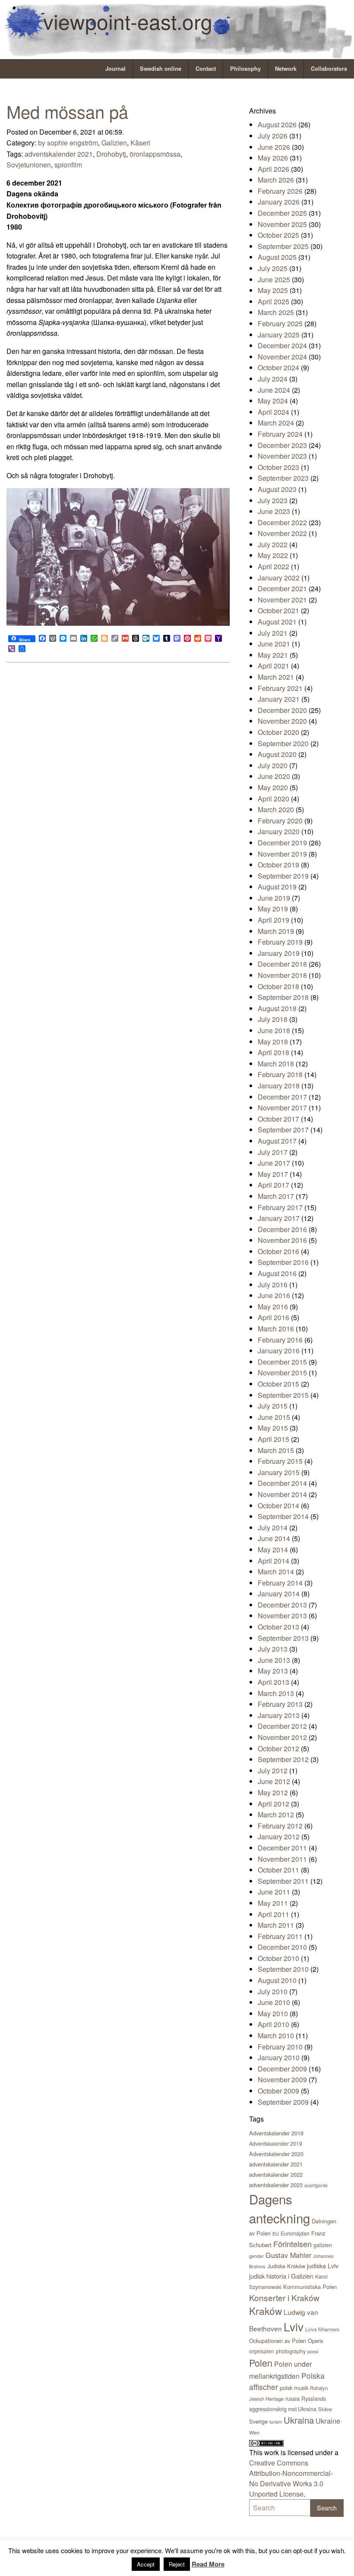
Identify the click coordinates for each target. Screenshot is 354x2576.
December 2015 (282, 1362)
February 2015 (280, 1461)
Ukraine (328, 2421)
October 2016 (278, 1251)
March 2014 (276, 1572)
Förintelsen (292, 2244)
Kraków (265, 2311)
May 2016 (273, 1307)
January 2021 (279, 699)
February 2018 (280, 1074)
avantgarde (316, 2185)
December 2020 (282, 710)
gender (256, 2256)
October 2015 (278, 1384)
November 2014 (282, 1494)
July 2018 (273, 1019)
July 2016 (273, 1285)
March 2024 (276, 423)
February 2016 (280, 1340)
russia (292, 2398)
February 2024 (280, 434)
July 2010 (273, 1991)
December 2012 (282, 1726)
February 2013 (280, 1704)
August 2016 (277, 1273)
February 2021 (280, 688)
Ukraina (299, 2420)
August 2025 (277, 257)
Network (286, 69)
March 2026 (276, 180)
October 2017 (278, 1119)
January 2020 (279, 831)
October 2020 (278, 732)
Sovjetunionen (29, 165)
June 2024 (274, 390)
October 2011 (278, 1870)
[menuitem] (116, 69)
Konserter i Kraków (284, 2297)
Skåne (325, 2409)
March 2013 (276, 1693)
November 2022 (282, 533)
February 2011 (280, 1936)
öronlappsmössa (155, 154)
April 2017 (273, 1185)
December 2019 (282, 843)
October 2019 (278, 865)
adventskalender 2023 (276, 2185)
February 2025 (280, 323)
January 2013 (279, 1715)
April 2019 (273, 920)
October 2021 (278, 610)
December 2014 (282, 1483)
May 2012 (273, 1792)
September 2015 (283, 1395)
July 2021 (273, 633)
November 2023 (282, 456)
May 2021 (273, 655)
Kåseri (140, 143)
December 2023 (282, 445)
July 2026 (273, 136)
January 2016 (279, 1351)
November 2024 (282, 357)
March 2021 (276, 677)
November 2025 (282, 224)
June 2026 (274, 147)
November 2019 (282, 854)
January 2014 (279, 1594)
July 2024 (273, 379)
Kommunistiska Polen (310, 2287)
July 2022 (273, 544)
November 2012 (282, 1737)
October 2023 (278, 467)
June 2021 (274, 644)
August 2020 (277, 754)
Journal (115, 69)
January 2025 (279, 335)
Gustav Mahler (288, 2255)
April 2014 (273, 1561)
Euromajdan (295, 2233)
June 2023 (274, 511)
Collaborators (329, 69)
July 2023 (273, 500)
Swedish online (161, 69)
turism (276, 2422)
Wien (254, 2432)
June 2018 (274, 1030)
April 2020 (273, 799)
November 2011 (282, 1859)
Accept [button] (146, 2564)
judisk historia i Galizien (281, 2276)
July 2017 (273, 1152)
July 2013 (273, 1649)
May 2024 (273, 401)
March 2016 (276, 1329)
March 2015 (276, 1450)
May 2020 (273, 787)
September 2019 (283, 876)
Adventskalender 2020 (276, 2154)
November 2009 (282, 2079)
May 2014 (273, 1550)
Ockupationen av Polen (278, 2341)
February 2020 (280, 821)
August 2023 (277, 489)
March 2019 (276, 931)
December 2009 (282, 2069)
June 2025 (274, 279)
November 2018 (282, 975)
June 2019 (274, 898)
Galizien (114, 143)
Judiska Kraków (286, 2266)
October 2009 (278, 2091)
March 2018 (276, 1064)
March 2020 (276, 809)
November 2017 (282, 1108)
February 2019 (280, 942)
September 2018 (283, 997)
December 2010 (282, 1947)
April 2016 (273, 1317)
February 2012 (280, 1826)
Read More (208, 2564)
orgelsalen (262, 2351)
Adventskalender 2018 (276, 2133)
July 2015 (273, 1406)
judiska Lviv (323, 2265)
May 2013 (273, 1671)
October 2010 (278, 1958)
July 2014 (273, 1528)
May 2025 (273, 290)
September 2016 (283, 1262)
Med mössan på (67, 111)
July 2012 (273, 1770)
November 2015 (282, 1373)
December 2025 (282, 213)
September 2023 (283, 478)
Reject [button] (177, 2564)
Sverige (258, 2421)
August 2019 (277, 887)
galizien (323, 2245)
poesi (313, 2351)
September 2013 (283, 1638)
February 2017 (280, 1207)
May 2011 (273, 1903)
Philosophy (245, 69)
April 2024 (273, 412)
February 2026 (280, 191)
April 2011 (273, 1914)
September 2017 (283, 1130)
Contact (206, 69)
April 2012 (273, 1804)
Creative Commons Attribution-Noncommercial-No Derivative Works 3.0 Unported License (291, 2478)
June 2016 (274, 1295)
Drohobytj (111, 154)
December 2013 (282, 1605)
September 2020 (283, 743)
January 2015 (279, 1472)
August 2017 (277, 1141)
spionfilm (68, 165)
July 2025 (273, 268)
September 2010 (283, 1969)
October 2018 (278, 986)
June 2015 (274, 1417)
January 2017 (279, 1218)
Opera (315, 2341)
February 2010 (280, 2047)
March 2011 (276, 1925)
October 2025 (278, 235)
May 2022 (273, 555)
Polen (261, 2363)
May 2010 (273, 2013)
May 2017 (273, 1174)
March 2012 (276, 1815)
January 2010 (279, 2057)
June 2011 (274, 1892)
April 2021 (273, 666)
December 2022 (282, 522)
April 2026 (273, 169)
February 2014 (280, 1583)
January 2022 (279, 578)
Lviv (294, 2326)
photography (291, 2351)
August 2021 (277, 622)
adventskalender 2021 (59, 154)
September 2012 (283, 1759)
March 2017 (276, 1196)
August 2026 (277, 125)
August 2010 (277, 1980)
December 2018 (282, 964)
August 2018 (277, 1008)
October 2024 (278, 367)
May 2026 (273, 158)
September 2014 (283, 1516)
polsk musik (294, 2388)
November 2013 (282, 1616)
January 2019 (279, 953)
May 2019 (273, 909)
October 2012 (278, 1748)
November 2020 (282, 721)
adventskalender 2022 (276, 2174)
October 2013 (278, 1627)
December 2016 (282, 1229)
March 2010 (276, 2035)
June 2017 (274, 1163)
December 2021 (282, 588)
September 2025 (283, 246)
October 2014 (278, 1506)
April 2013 (273, 1682)
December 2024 (282, 345)
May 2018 (273, 1042)
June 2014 (274, 1538)
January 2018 (279, 1086)
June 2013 (274, 1660)
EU (276, 2233)
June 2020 (274, 776)
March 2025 (276, 312)
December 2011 (282, 1848)
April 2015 (273, 1439)
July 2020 (273, 765)
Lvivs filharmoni (322, 2329)
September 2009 (283, 2102)
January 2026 (279, 202)
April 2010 (273, 2024)
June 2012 (274, 1781)
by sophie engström (68, 143)
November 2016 (282, 1240)
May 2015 (273, 1428)
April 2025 (273, 301)
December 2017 (282, 1097)
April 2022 (273, 566)
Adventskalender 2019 (276, 2143)
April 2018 (273, 1052)
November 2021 (282, 600)
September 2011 (283, 1881)
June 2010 (274, 2002)
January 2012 (279, 1837)
